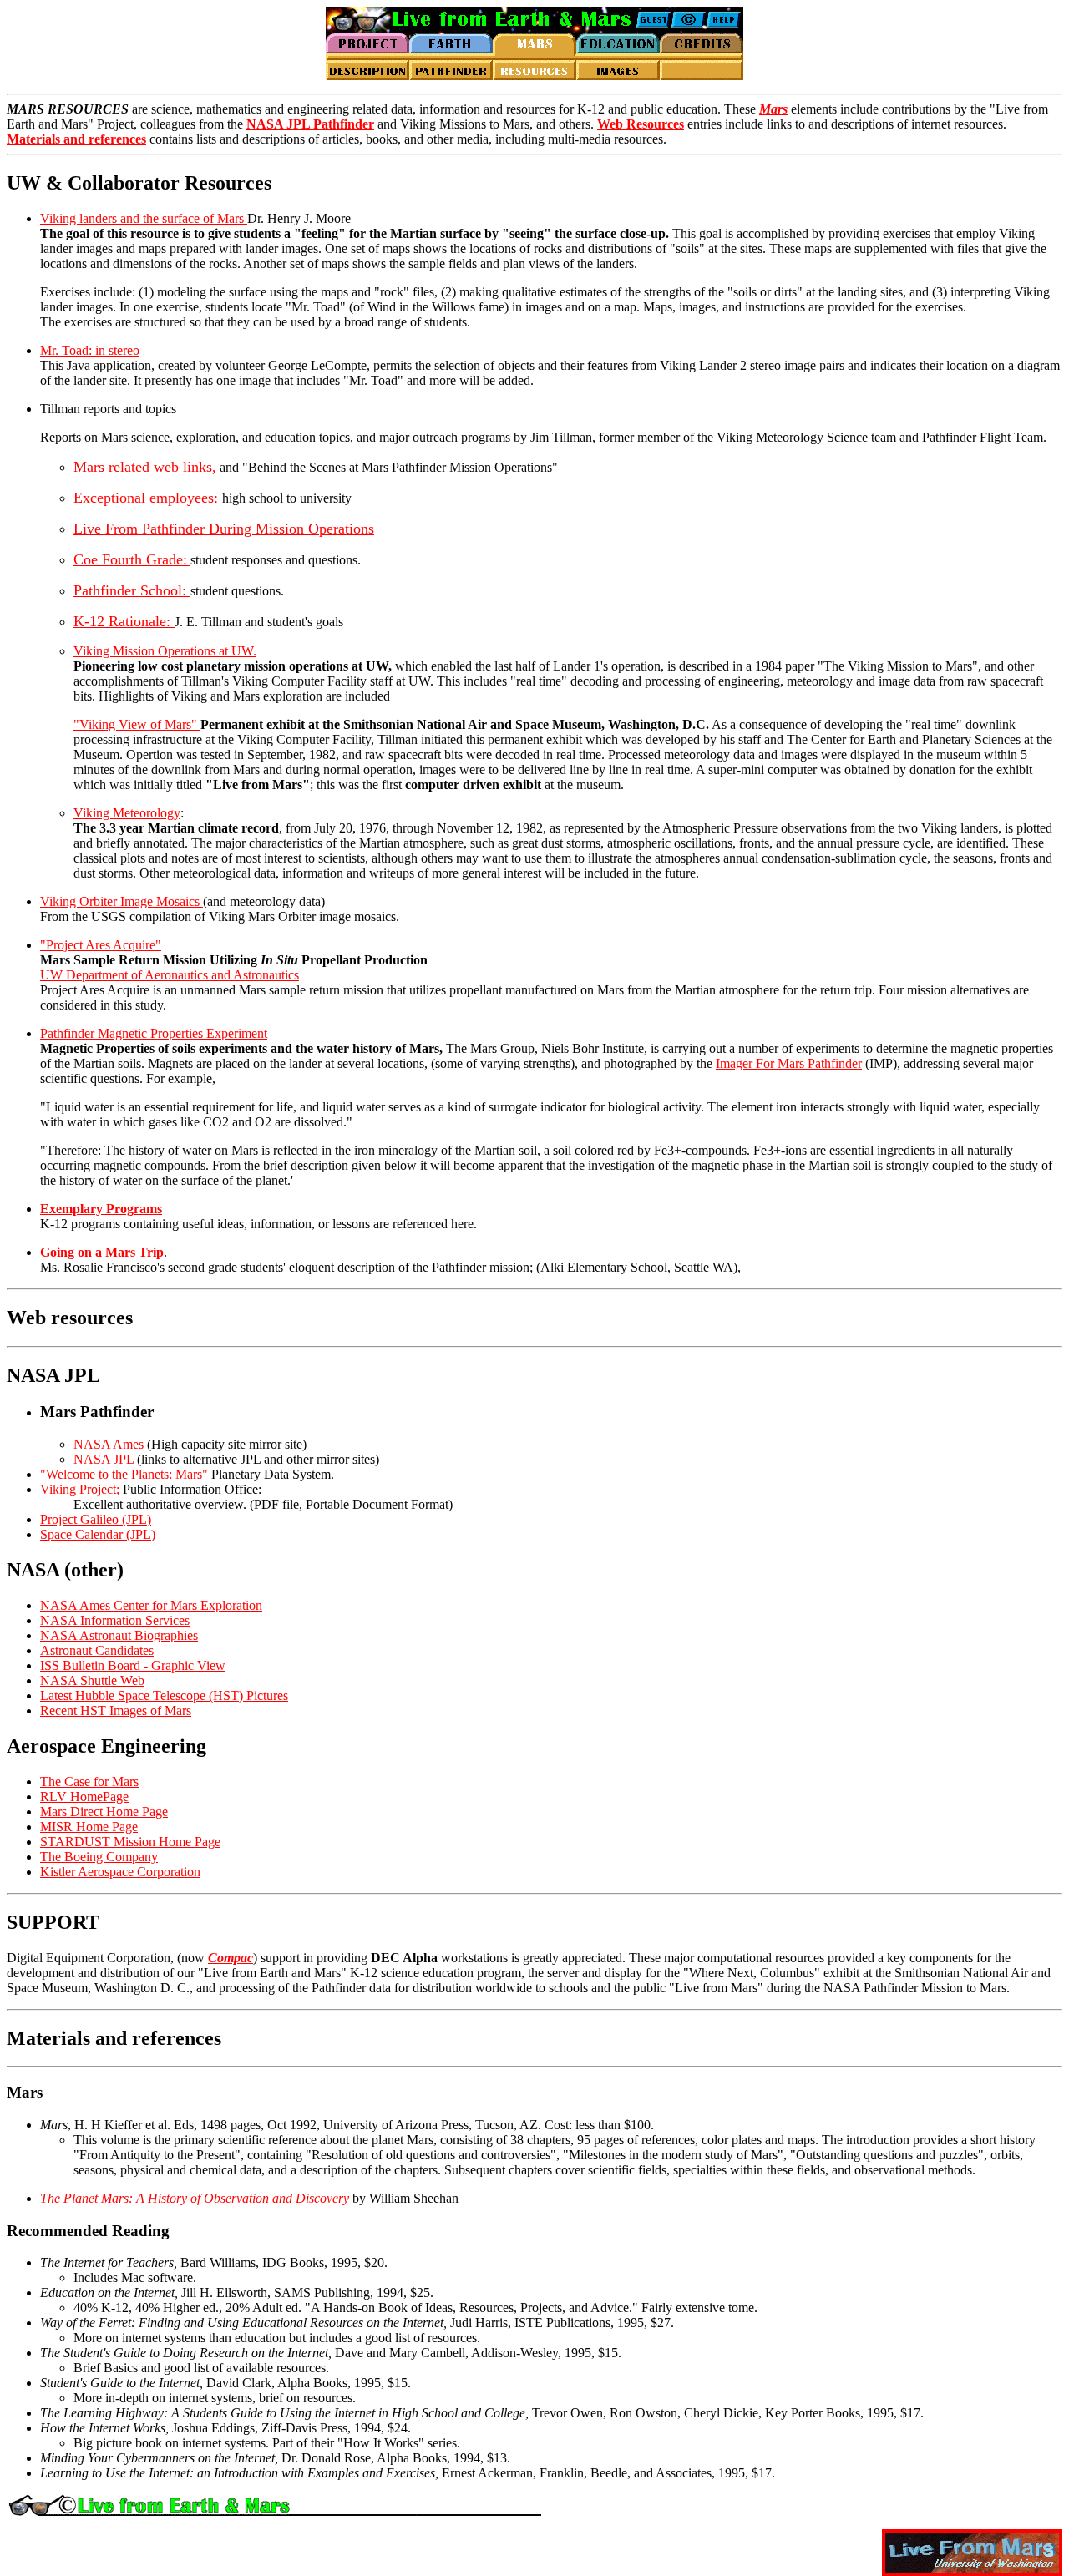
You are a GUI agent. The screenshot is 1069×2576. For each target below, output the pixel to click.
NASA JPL (104, 1459)
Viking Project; (81, 1489)
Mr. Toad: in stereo (90, 350)
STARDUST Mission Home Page (130, 1842)
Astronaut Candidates (97, 1650)
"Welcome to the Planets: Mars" (124, 1474)
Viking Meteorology (127, 813)
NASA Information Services (115, 1620)
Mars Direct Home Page (104, 1812)
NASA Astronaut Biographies (119, 1635)
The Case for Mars (89, 1781)
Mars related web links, (145, 467)
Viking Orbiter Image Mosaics (122, 901)
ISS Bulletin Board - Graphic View (133, 1665)
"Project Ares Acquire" (101, 945)
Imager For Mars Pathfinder (789, 1063)
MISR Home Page (89, 1827)
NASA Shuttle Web (92, 1680)
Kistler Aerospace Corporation (120, 1872)
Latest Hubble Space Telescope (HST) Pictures (164, 1695)
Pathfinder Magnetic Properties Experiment (154, 1033)
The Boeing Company (99, 1857)
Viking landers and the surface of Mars (144, 218)
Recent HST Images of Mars (116, 1711)
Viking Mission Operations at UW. (165, 651)
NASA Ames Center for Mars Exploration (151, 1605)
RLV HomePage (84, 1797)
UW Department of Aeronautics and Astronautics (170, 975)
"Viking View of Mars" (137, 724)
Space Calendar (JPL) (98, 1534)
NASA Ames (109, 1444)
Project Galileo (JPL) (96, 1519)
